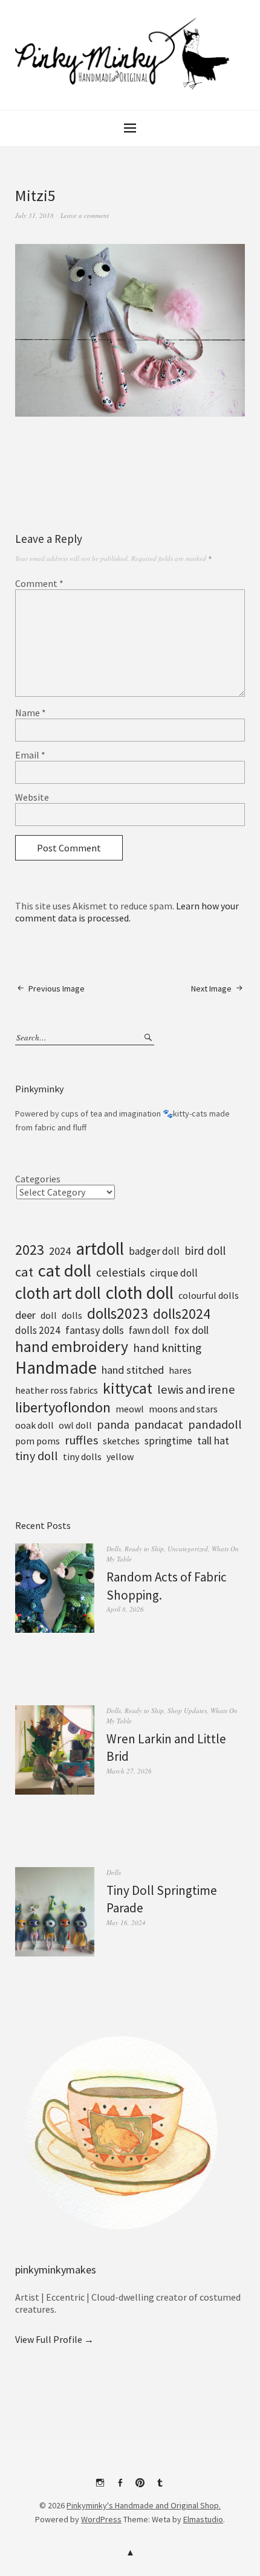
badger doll (154, 1251)
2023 (30, 1250)
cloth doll (140, 1293)
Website (32, 797)
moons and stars (183, 1409)
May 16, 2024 (126, 1922)
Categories (38, 1179)
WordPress (101, 2519)
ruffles (81, 1440)
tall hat (213, 1440)
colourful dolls (209, 1295)
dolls (72, 1315)
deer (25, 1315)
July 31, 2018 (34, 215)
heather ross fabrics (57, 1390)
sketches (121, 1441)
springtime (168, 1441)
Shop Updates (187, 1710)
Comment (39, 583)
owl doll (75, 1425)
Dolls (114, 1549)
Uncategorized (188, 1549)
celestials (121, 1272)
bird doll (205, 1251)
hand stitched (133, 1370)
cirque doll (174, 1273)
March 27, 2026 (129, 1771)
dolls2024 (182, 1314)
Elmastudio (203, 2519)
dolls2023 (118, 1313)
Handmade (56, 1367)
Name (31, 713)
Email (30, 755)
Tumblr (160, 2487)
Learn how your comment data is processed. (127, 912)
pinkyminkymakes (56, 2270)
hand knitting (167, 1348)
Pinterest (140, 2487)
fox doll (191, 1330)
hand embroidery (72, 1347)
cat (24, 1272)
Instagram (100, 2487)
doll (49, 1315)
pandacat (159, 1424)
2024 (60, 1251)
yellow (120, 1456)
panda (113, 1424)
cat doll (65, 1270)
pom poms (37, 1441)
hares (180, 1370)
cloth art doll (58, 1293)
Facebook (120, 2487)
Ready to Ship (144, 1549)
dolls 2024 (38, 1330)
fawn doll (149, 1330)
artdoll (100, 1248)
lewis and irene (196, 1389)
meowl (130, 1409)
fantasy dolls (95, 1330)
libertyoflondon (63, 1407)
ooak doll (34, 1425)
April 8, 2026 (125, 1609)
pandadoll (215, 1424)
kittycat (128, 1388)
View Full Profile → (54, 2339)
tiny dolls (82, 1456)
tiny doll (37, 1456)
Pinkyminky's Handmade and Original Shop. (144, 2505)
